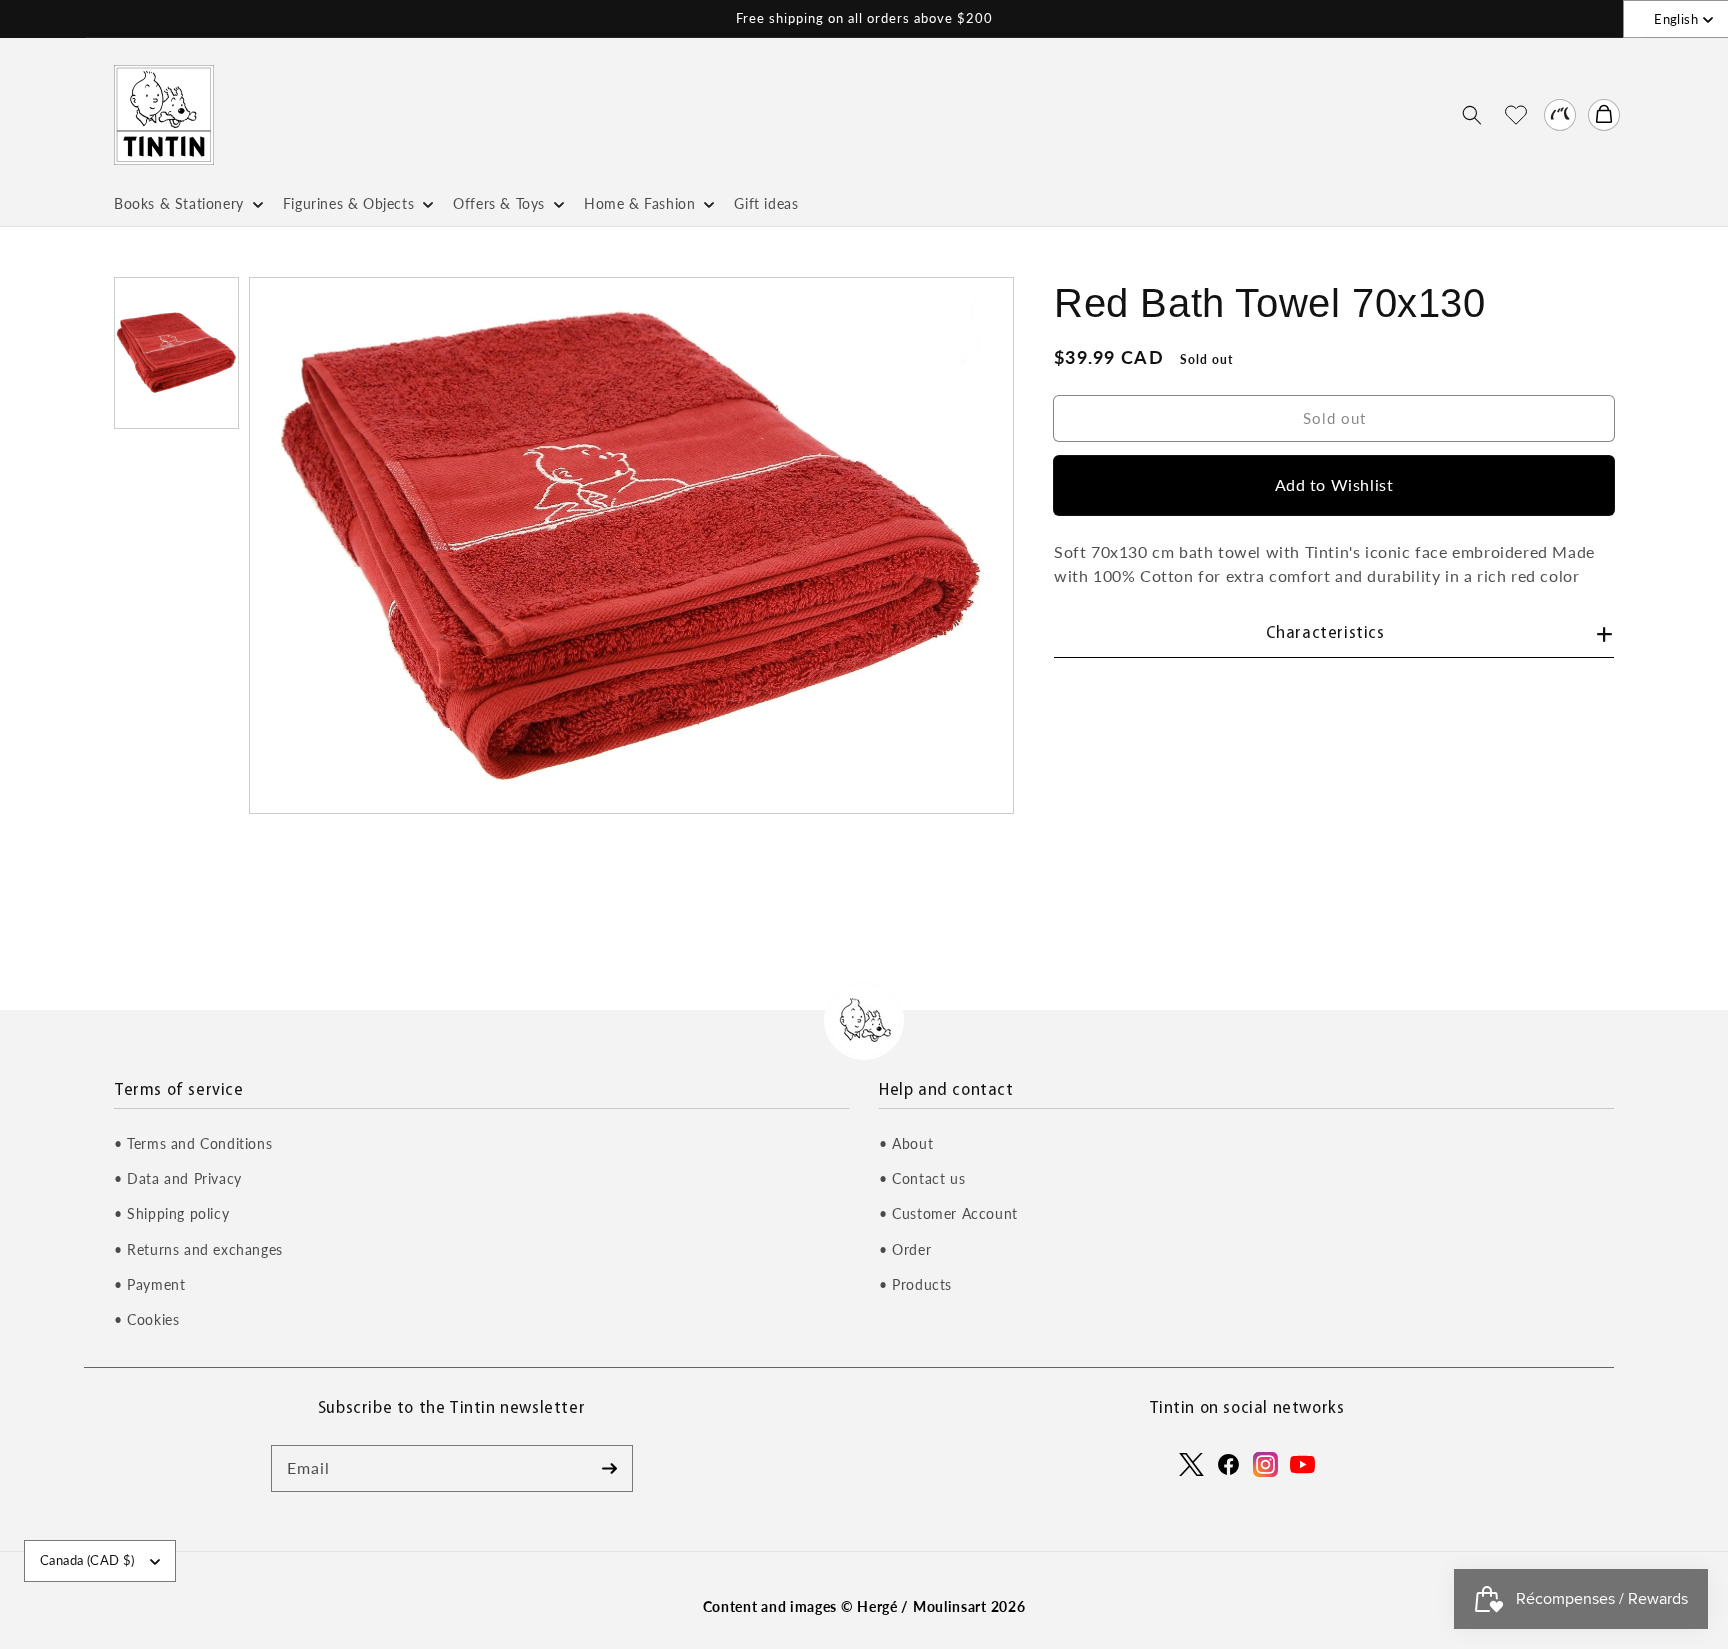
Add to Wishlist (1334, 484)
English (1676, 19)
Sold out (1334, 417)
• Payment (149, 1284)
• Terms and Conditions (193, 1143)
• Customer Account (948, 1213)
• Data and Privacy (178, 1178)
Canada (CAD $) (87, 1560)
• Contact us (922, 1178)
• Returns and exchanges (198, 1249)
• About (906, 1143)
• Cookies (146, 1319)
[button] (1472, 115)
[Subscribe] (610, 1468)
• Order (905, 1249)
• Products (915, 1284)
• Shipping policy (171, 1213)
